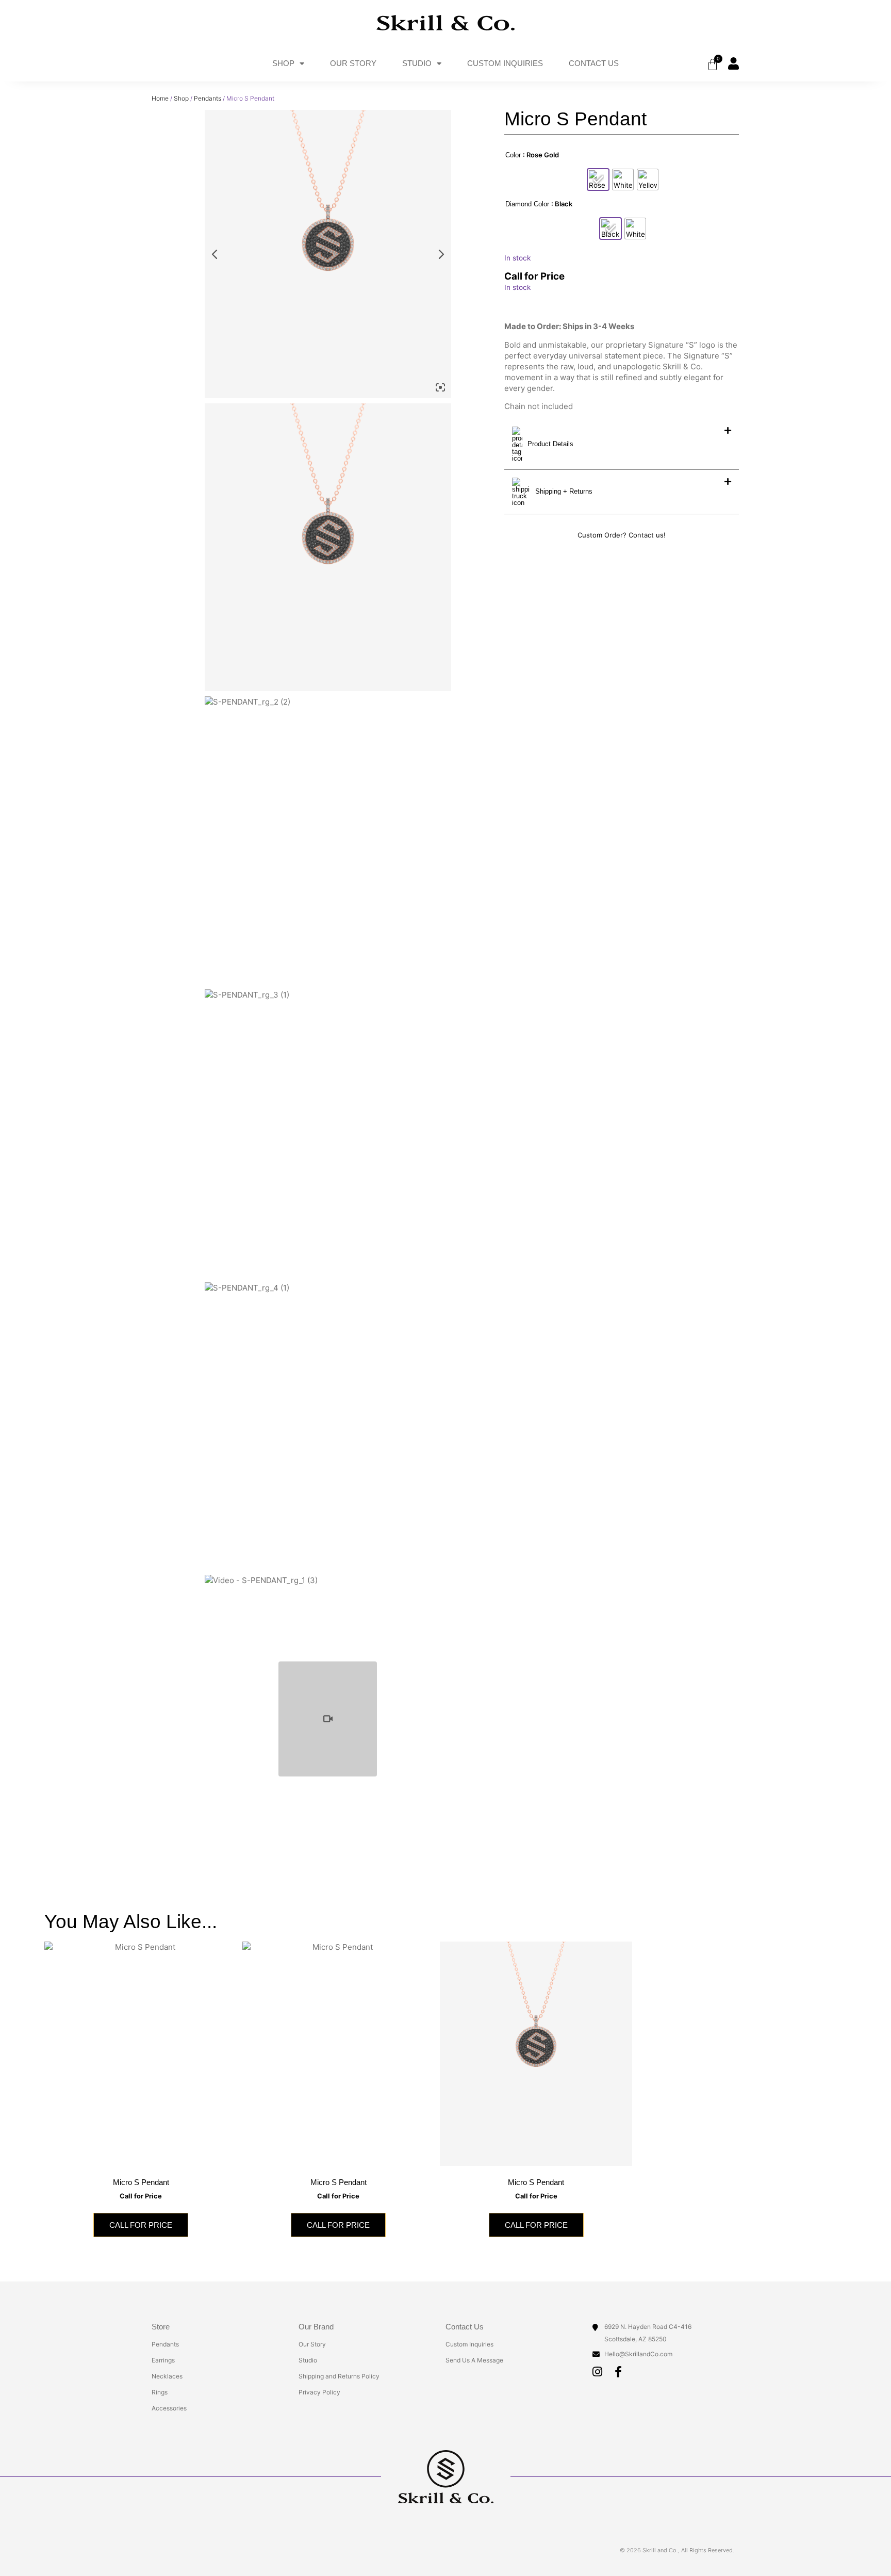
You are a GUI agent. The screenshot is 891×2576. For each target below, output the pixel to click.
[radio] (598, 180)
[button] (622, 444)
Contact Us (594, 63)
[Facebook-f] (618, 2372)
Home (160, 98)
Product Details (550, 444)
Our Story (353, 63)
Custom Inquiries (505, 63)
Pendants (208, 98)
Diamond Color (527, 204)
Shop (283, 63)
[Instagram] (597, 2372)
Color (513, 155)
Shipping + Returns (564, 491)
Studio (417, 63)
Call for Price (141, 2225)
